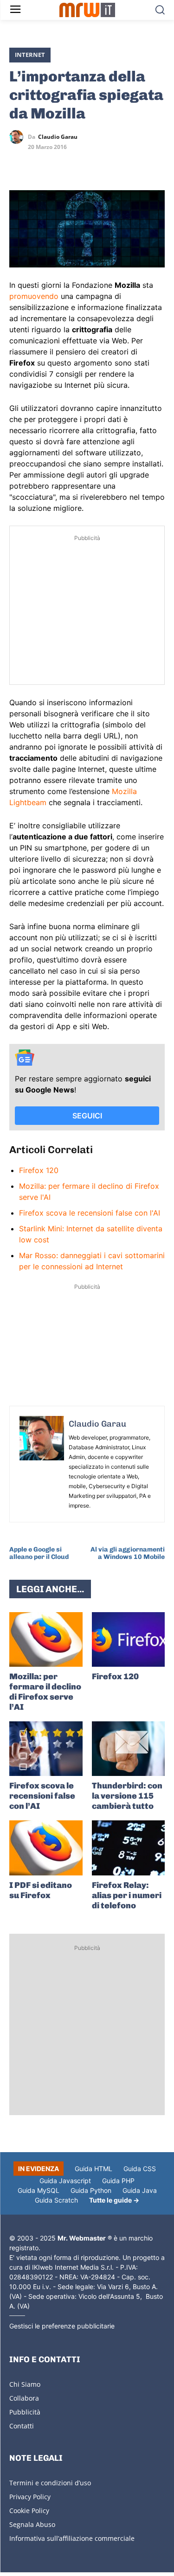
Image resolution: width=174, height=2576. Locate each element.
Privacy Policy (30, 2497)
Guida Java (140, 2190)
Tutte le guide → (114, 2200)
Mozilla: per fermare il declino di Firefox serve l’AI (45, 1692)
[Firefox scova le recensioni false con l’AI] (46, 1749)
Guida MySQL (39, 2190)
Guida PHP (118, 2181)
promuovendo (34, 296)
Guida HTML (93, 2169)
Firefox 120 (39, 1170)
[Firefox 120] (129, 1639)
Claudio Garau (58, 137)
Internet (30, 55)
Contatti (22, 2426)
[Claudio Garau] (19, 137)
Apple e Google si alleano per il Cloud (39, 1553)
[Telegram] (83, 164)
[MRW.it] (87, 10)
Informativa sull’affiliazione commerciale (72, 2538)
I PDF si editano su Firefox (41, 1890)
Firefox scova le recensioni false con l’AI (42, 1796)
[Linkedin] (40, 164)
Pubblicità (25, 2412)
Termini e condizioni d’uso (50, 2483)
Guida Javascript (65, 2181)
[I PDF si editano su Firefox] (46, 1848)
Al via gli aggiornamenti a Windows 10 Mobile (128, 1553)
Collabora (24, 2398)
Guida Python (91, 2190)
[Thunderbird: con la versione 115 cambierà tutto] (129, 1749)
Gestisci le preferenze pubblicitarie (62, 2326)
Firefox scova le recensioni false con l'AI (90, 1213)
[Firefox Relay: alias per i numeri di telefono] (129, 1848)
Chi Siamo (25, 2384)
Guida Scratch (56, 2200)
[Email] (104, 164)
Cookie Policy (29, 2511)
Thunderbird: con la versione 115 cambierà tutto (127, 1796)
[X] (19, 164)
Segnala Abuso (32, 2524)
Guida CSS (140, 2169)
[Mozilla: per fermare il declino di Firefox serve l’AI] (46, 1639)
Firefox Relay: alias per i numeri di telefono (127, 1895)
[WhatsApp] (61, 164)
